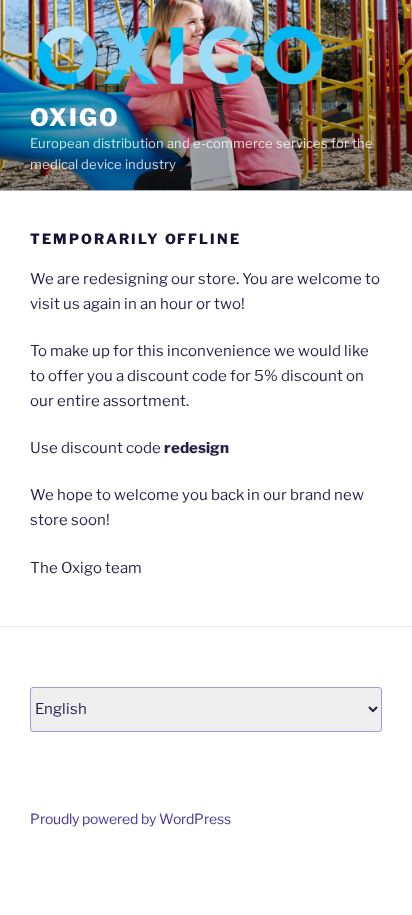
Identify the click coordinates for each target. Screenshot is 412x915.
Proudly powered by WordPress (130, 818)
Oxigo (75, 117)
